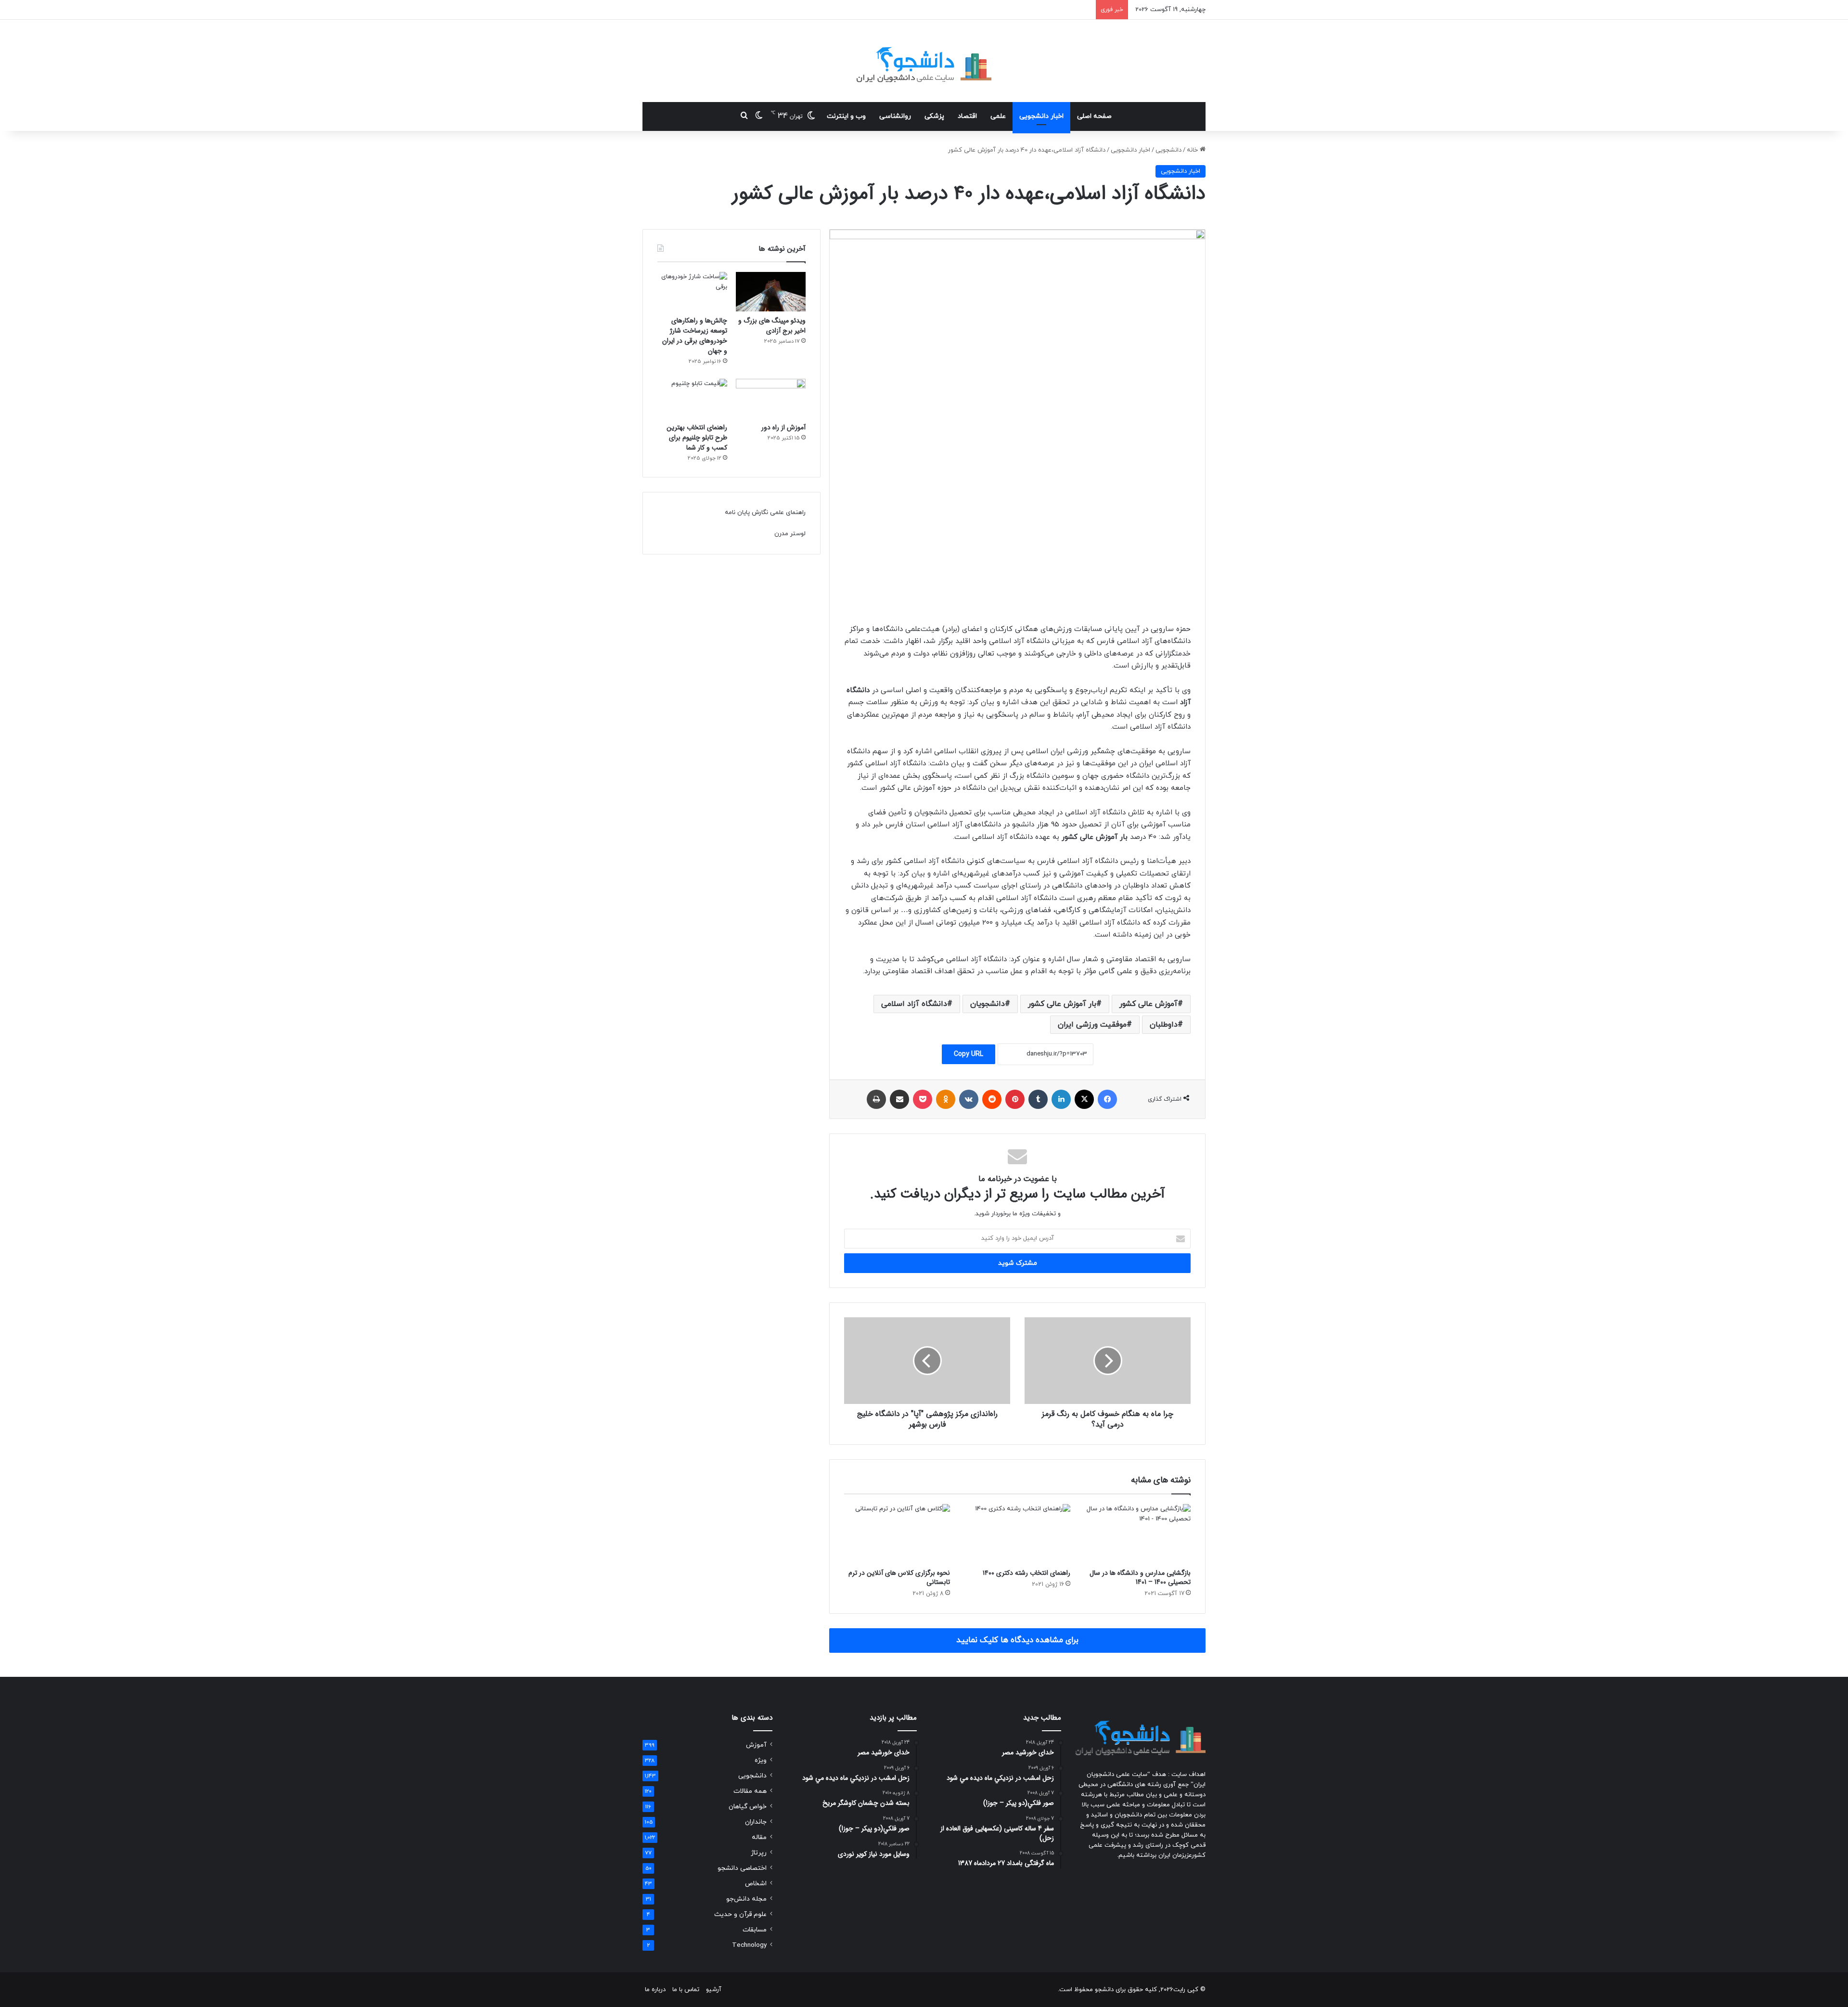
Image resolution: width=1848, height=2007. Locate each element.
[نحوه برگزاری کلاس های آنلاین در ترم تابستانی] (897, 1534)
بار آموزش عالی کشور (1062, 1004)
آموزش (756, 1745)
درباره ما (655, 1990)
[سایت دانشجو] (924, 61)
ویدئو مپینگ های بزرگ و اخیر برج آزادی (772, 326)
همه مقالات (750, 1791)
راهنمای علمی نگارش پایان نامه (765, 513)
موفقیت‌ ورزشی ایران (1092, 1025)
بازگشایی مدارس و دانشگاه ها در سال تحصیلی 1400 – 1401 (1140, 1577)
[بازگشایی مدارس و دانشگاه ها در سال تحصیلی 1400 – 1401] (1138, 1534)
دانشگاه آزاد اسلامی (914, 1004)
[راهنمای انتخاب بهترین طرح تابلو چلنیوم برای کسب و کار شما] (692, 399)
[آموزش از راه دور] (771, 399)
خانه (1193, 150)
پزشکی (934, 116)
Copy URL (969, 1054)
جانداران (756, 1822)
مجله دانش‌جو (746, 1899)
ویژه (761, 1760)
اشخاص (756, 1884)
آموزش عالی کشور (1149, 1004)
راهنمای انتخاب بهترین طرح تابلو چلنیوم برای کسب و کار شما (697, 437)
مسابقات (755, 1930)
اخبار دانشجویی (1041, 116)
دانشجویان (988, 1004)
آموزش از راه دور (783, 427)
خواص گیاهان (748, 1807)
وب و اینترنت (846, 116)
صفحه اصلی (1094, 116)
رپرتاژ (759, 1853)
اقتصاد (967, 116)
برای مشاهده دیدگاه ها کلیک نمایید (1017, 1640)
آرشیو (714, 1990)
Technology (749, 1945)
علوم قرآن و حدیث (740, 1914)
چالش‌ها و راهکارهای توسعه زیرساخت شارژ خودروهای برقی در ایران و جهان (695, 336)
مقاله (759, 1837)
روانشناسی (895, 116)
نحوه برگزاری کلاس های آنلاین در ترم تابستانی (899, 1577)
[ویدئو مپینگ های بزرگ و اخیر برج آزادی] (771, 292)
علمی (998, 116)
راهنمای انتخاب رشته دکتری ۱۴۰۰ (1027, 1573)
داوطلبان (1164, 1025)
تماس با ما (686, 1990)
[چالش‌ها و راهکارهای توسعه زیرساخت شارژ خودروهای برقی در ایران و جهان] (692, 292)
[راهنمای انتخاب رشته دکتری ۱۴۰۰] (1017, 1534)
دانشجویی (1168, 150)
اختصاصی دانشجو (742, 1868)
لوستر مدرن (790, 534)
